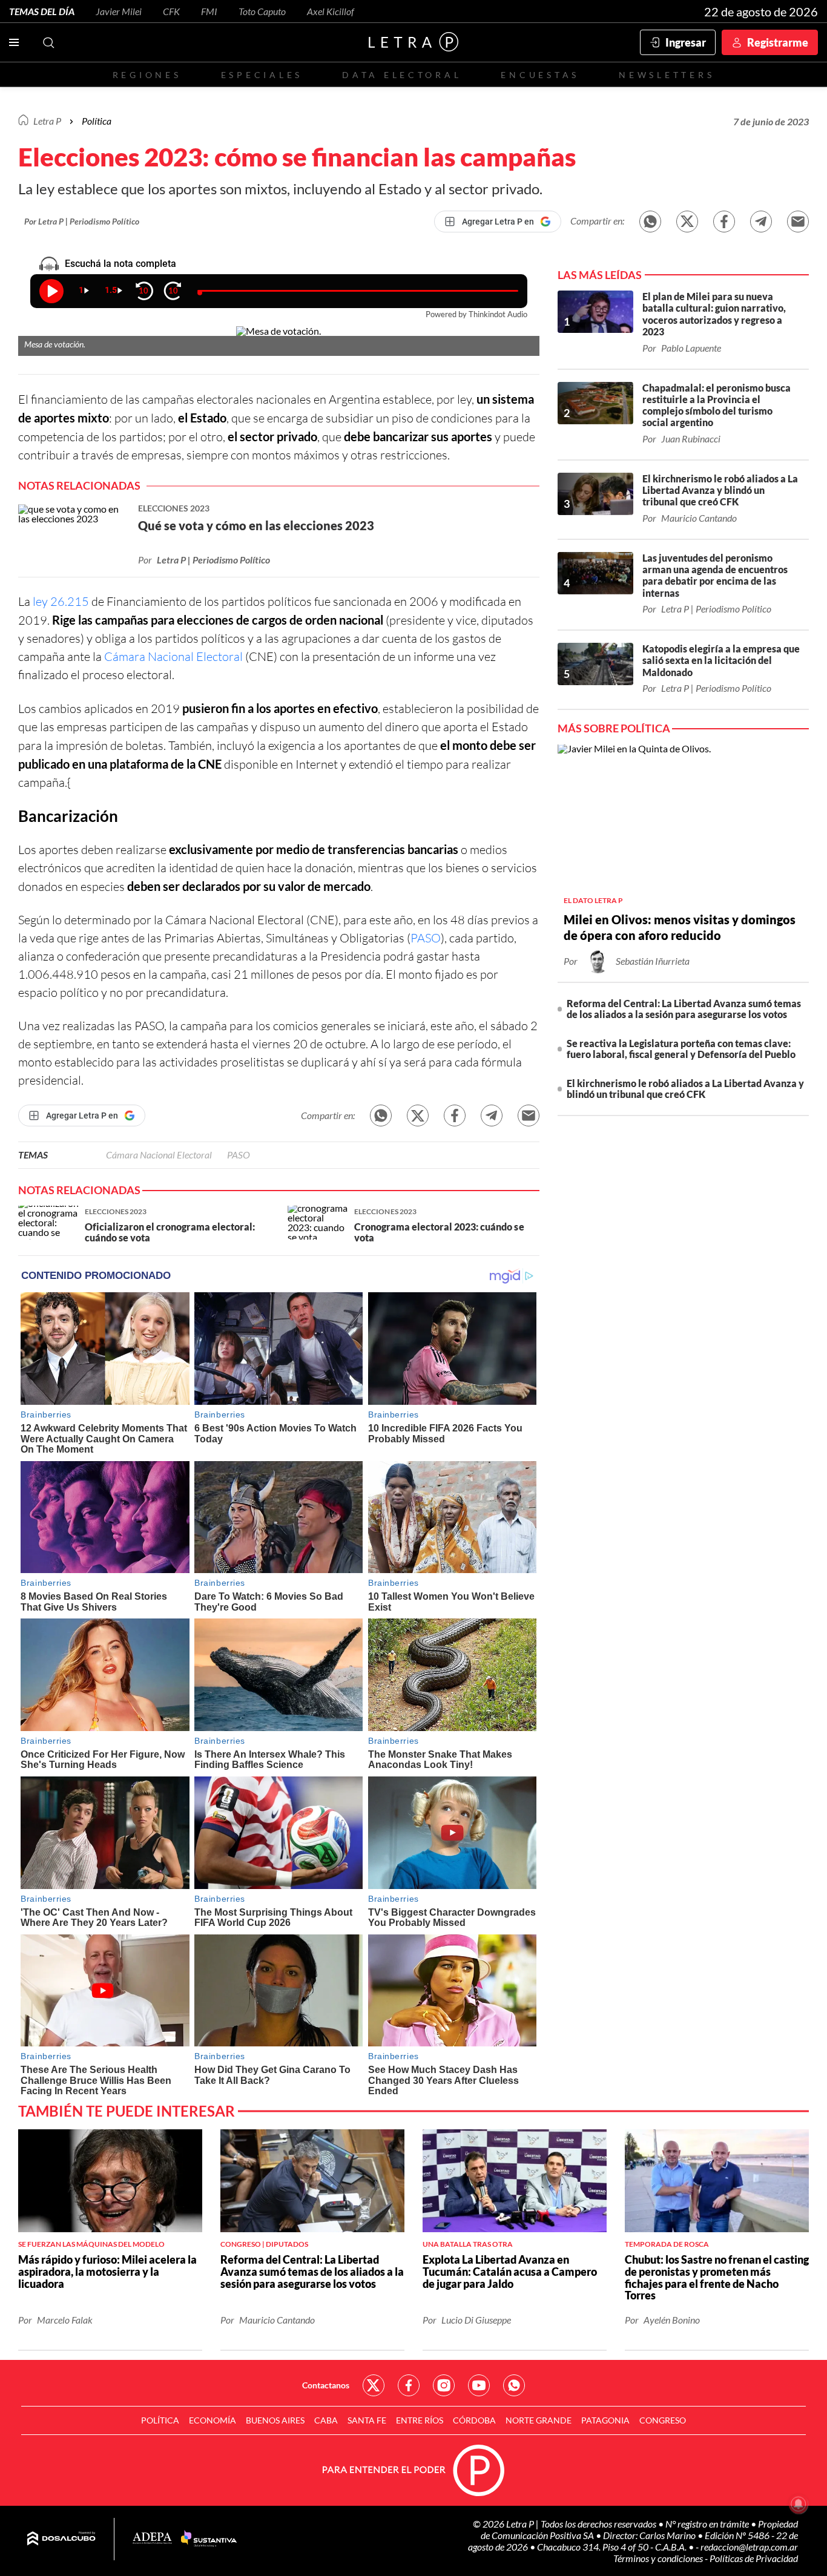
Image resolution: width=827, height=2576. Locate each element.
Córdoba (474, 2420)
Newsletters (667, 75)
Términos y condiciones (659, 2558)
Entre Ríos (420, 2420)
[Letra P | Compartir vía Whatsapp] (650, 222)
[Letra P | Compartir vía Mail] (798, 222)
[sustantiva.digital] (209, 2539)
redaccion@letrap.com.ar (749, 2547)
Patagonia (605, 2420)
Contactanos (326, 2385)
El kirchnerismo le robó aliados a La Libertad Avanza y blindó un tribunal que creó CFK (685, 1089)
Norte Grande (539, 2420)
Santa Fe (367, 2420)
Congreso (663, 2420)
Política (97, 121)
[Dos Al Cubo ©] (61, 2539)
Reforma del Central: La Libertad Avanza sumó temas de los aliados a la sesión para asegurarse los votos (684, 1009)
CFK (171, 11)
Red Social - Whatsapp (514, 2385)
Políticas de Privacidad (754, 2558)
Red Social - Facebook (409, 2385)
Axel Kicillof (331, 11)
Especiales (262, 75)
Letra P (47, 121)
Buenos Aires (275, 2420)
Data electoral (402, 75)
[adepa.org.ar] (152, 2539)
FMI (209, 11)
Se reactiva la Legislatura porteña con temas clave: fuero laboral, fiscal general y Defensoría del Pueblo (681, 1049)
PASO (426, 938)
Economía (213, 2420)
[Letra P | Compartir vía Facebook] (724, 222)
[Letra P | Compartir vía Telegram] (761, 222)
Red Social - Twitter (374, 2385)
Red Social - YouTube (479, 2385)
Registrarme (778, 42)
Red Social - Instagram (444, 2385)
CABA (326, 2420)
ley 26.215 (62, 601)
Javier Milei (119, 11)
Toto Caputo (262, 11)
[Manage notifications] (799, 2504)
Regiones (147, 75)
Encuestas (540, 75)
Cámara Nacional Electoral (173, 656)
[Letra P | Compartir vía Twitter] (687, 222)
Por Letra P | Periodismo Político (82, 221)
